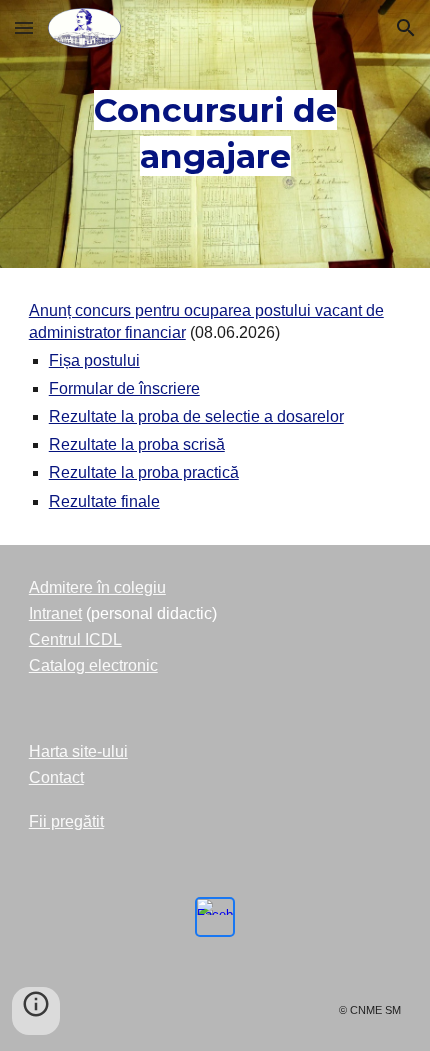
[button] (24, 27)
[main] (215, 134)
